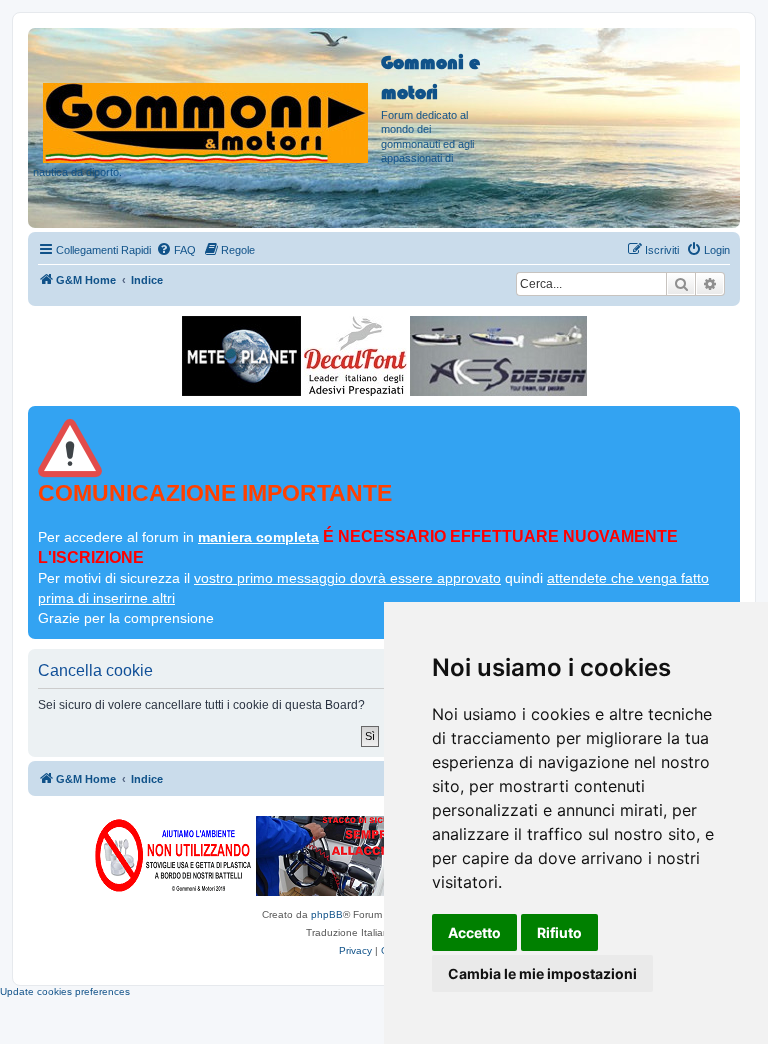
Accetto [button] (474, 932)
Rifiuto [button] (559, 932)
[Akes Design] (498, 356)
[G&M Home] (207, 99)
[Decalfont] (355, 356)
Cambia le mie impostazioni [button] (542, 973)
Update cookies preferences (65, 991)
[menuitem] (176, 250)
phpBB (327, 914)
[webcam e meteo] (241, 356)
